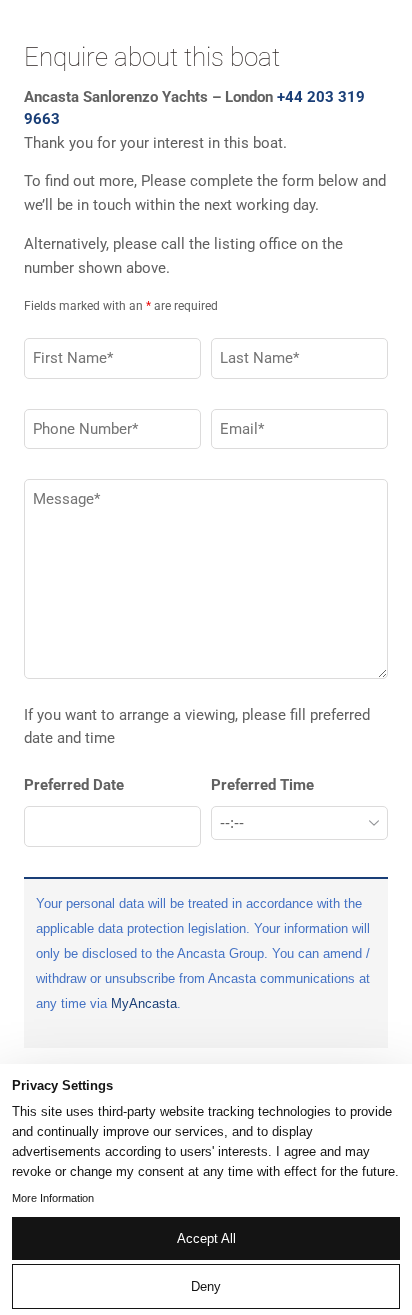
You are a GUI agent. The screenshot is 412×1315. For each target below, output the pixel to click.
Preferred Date (74, 785)
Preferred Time (262, 785)
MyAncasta (144, 1003)
